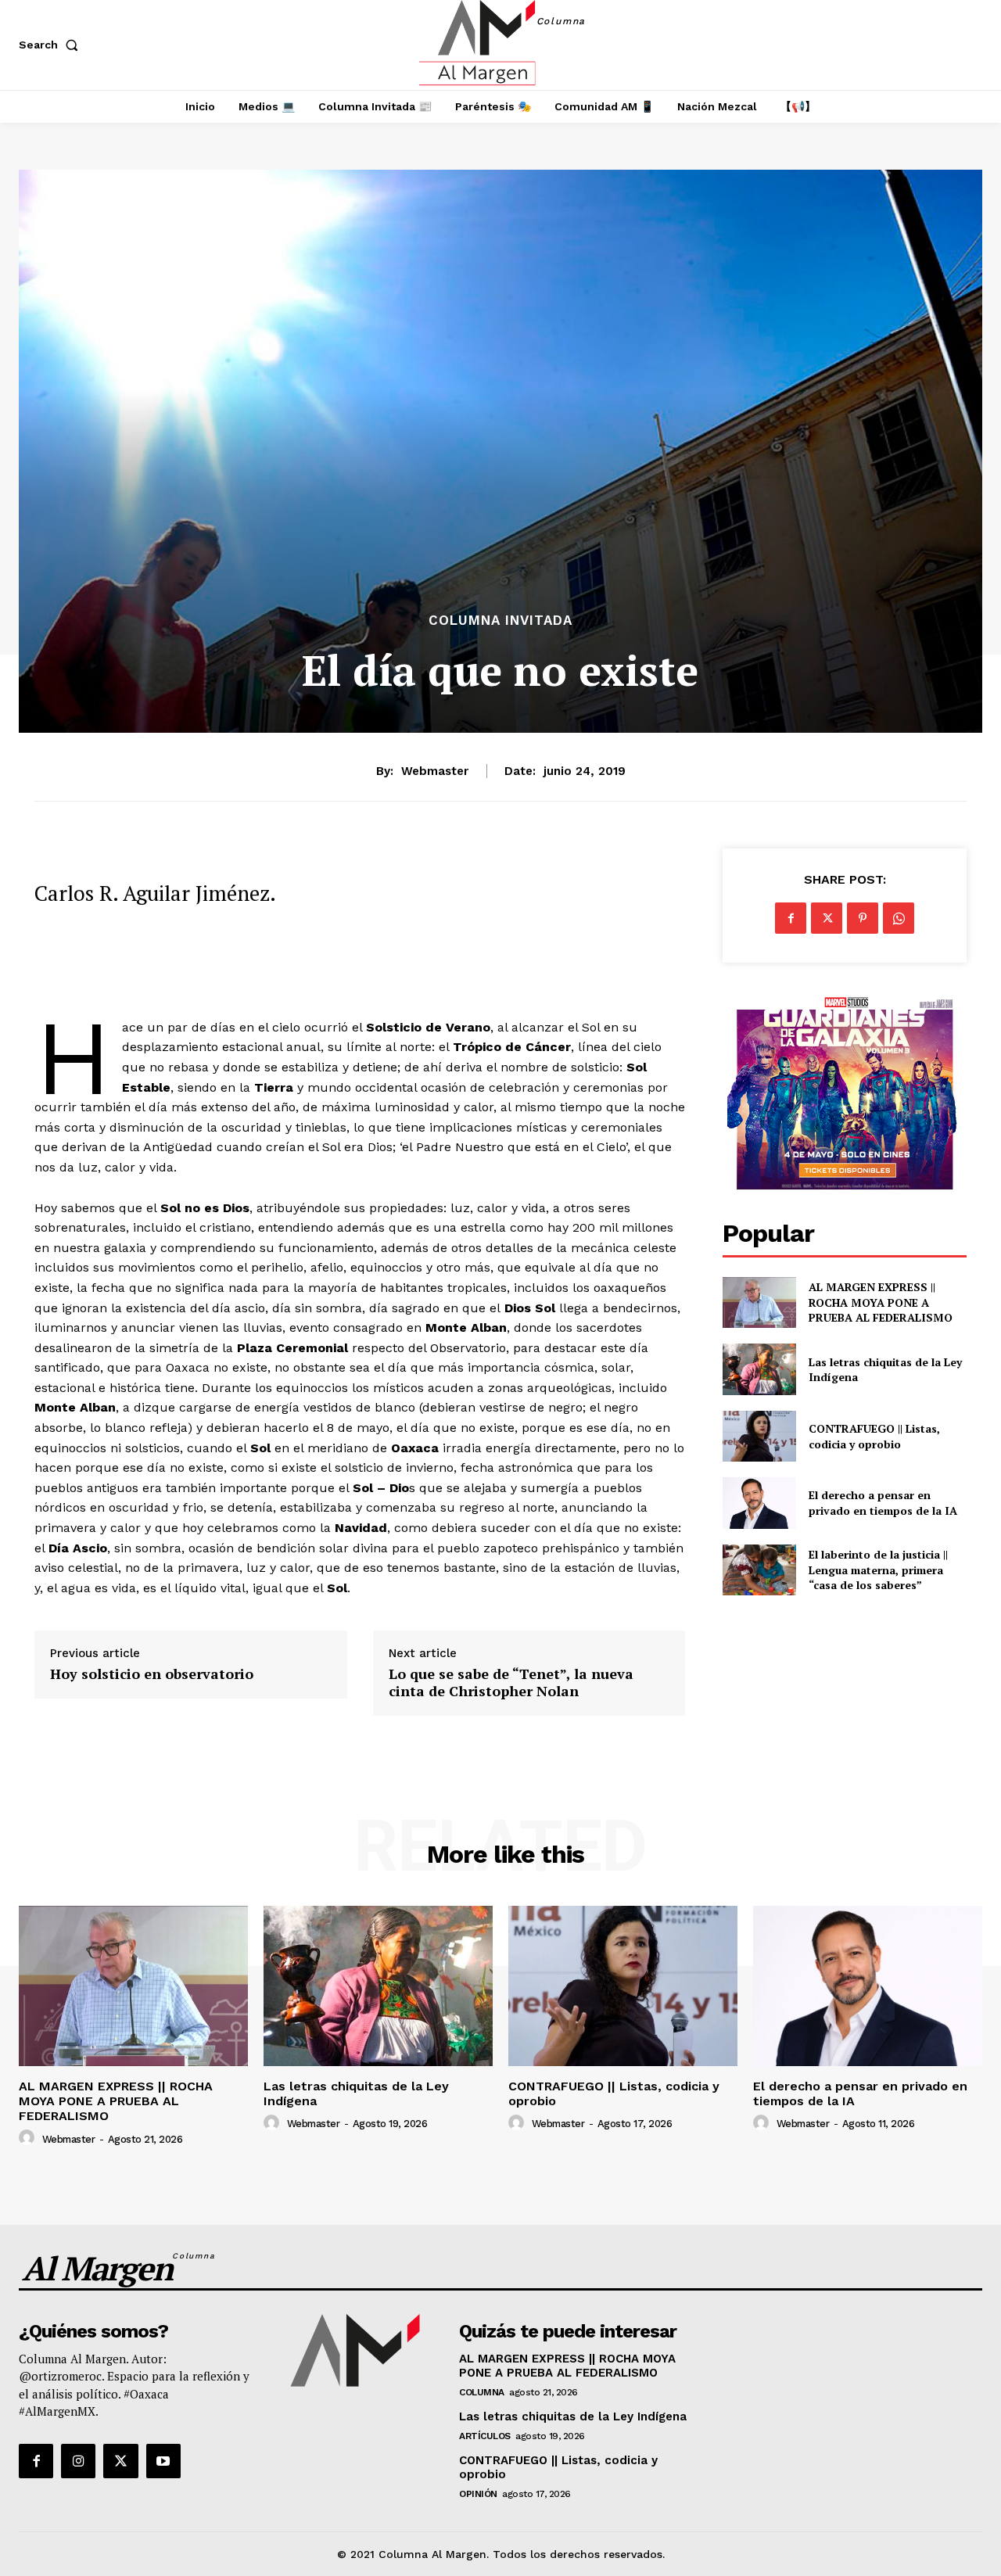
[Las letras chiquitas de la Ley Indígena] (759, 1369)
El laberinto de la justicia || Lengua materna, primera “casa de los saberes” (878, 1570)
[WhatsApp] (899, 918)
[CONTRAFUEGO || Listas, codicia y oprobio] (759, 1436)
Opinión (478, 2494)
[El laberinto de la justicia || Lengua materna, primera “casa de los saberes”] (759, 1570)
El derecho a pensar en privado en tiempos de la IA (883, 1503)
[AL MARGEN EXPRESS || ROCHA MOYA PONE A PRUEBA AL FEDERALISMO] (759, 1302)
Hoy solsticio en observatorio (152, 1674)
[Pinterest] (863, 918)
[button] (52, 45)
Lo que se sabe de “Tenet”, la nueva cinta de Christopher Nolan (511, 1683)
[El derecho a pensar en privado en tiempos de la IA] (759, 1503)
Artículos (485, 2436)
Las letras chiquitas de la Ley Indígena (885, 1370)
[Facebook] (791, 918)
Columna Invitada (500, 621)
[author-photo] (29, 2138)
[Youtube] (163, 2461)
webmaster (435, 771)
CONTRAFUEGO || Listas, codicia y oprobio (874, 1436)
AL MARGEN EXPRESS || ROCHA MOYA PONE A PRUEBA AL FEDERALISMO (882, 1302)
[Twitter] (827, 918)
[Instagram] (78, 2461)
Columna (482, 2392)
